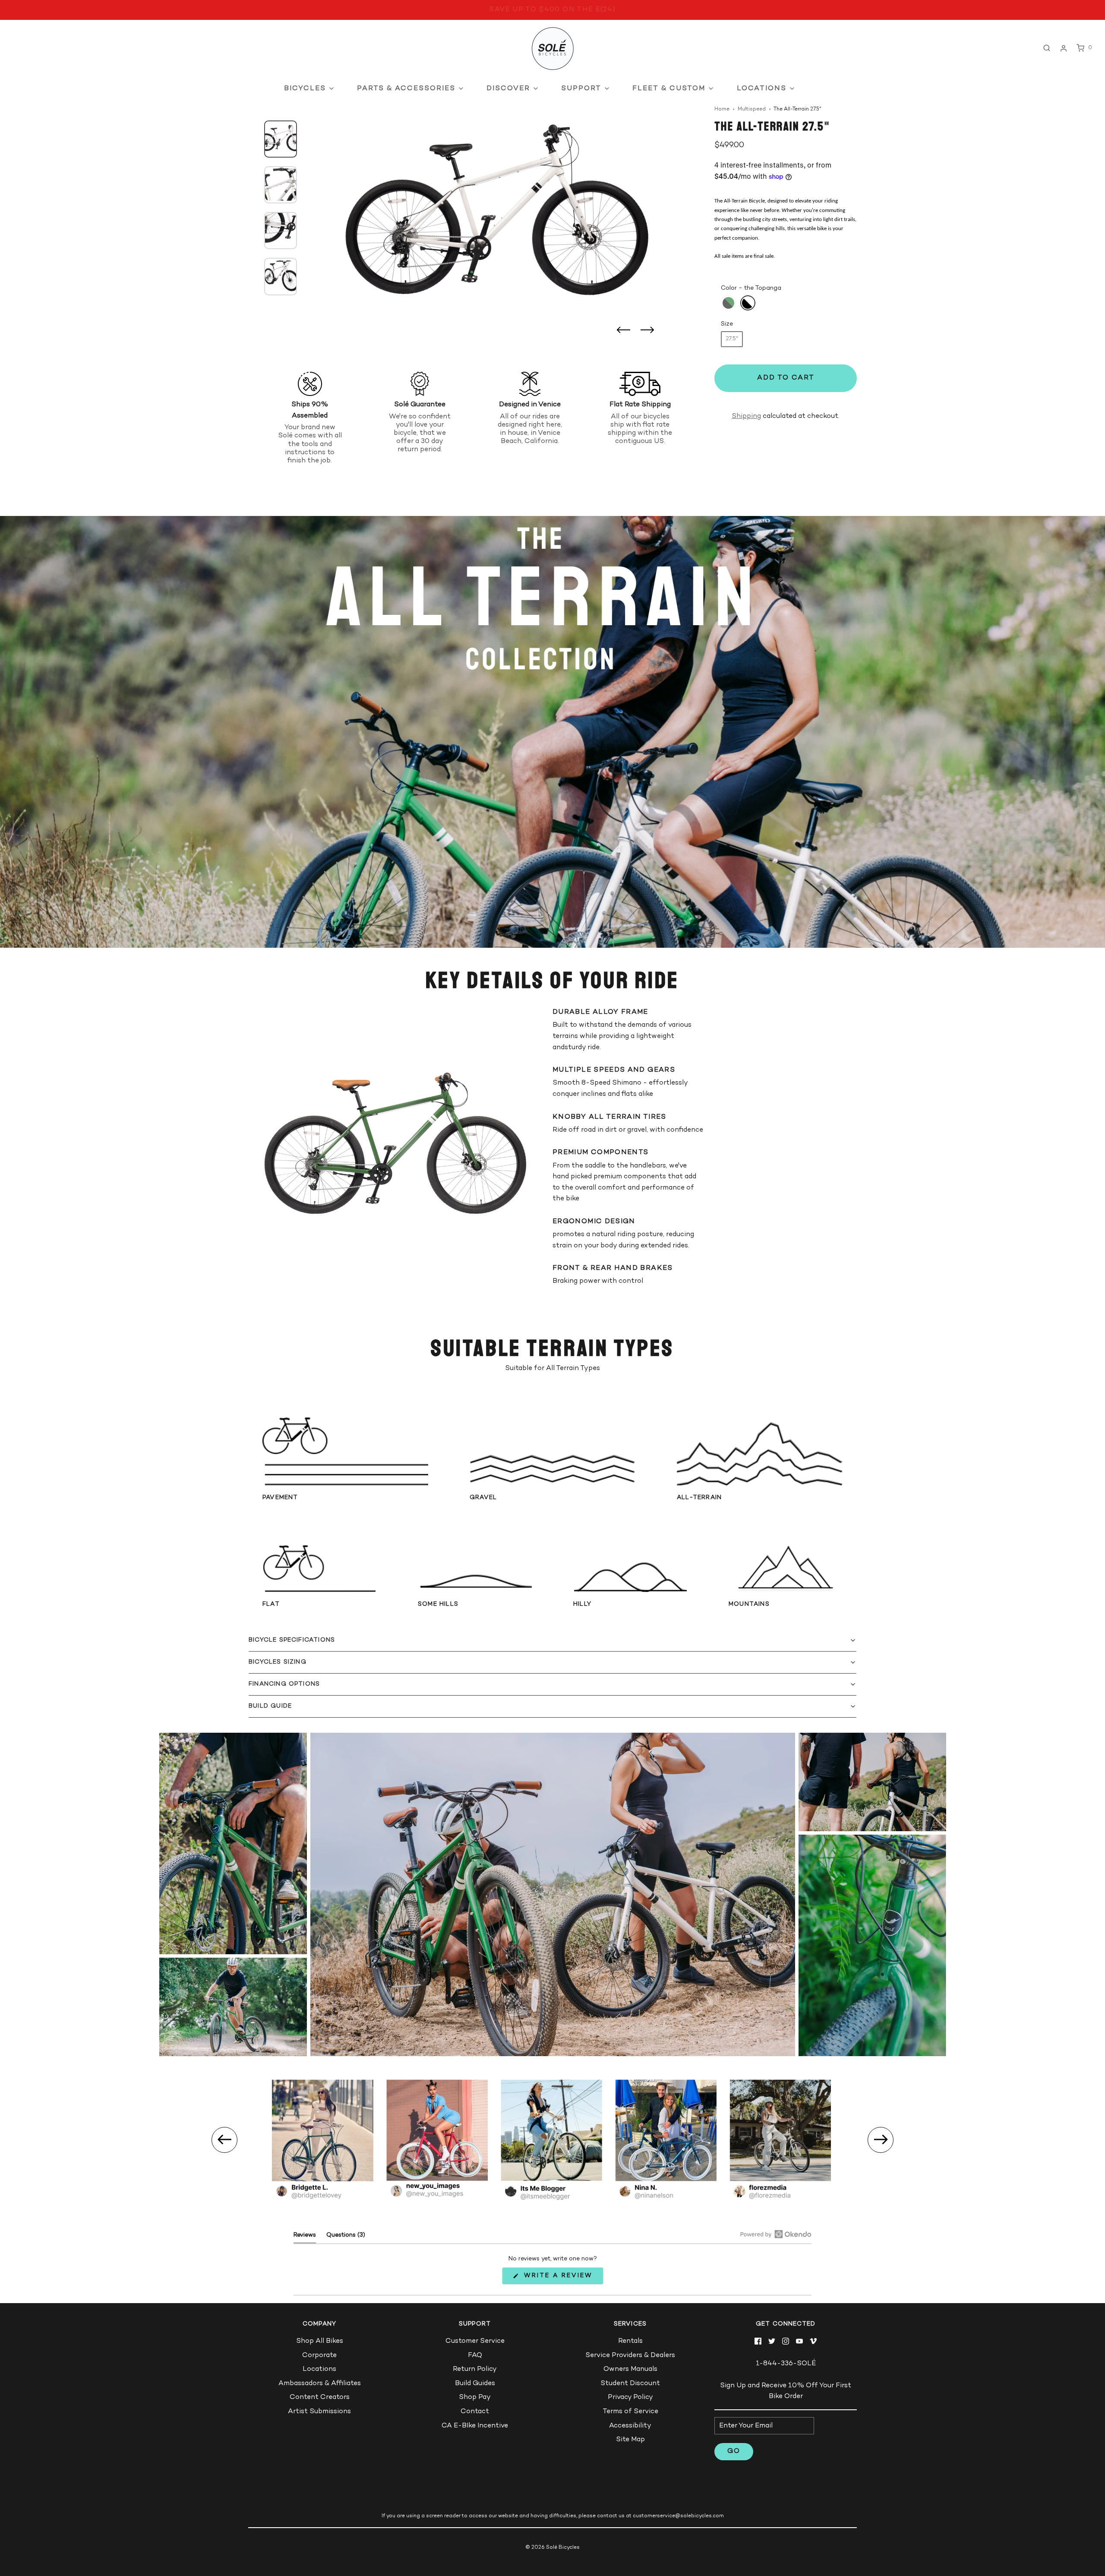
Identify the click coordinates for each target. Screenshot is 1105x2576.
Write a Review (560, 2278)
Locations (319, 2369)
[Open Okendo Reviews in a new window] (776, 2234)
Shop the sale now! (552, 10)
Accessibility (630, 2426)
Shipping (746, 416)
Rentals (630, 2341)
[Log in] (1064, 48)
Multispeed (752, 109)
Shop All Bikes (320, 2341)
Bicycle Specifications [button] (292, 1640)
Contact (475, 2412)
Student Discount (630, 2384)
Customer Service (475, 2341)
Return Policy (475, 2369)
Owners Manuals (630, 2369)
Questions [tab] (346, 2237)
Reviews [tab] (305, 2237)
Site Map (630, 2440)
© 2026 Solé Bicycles (552, 2548)
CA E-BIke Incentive (475, 2426)
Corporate (319, 2356)
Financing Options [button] (284, 1684)
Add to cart (786, 378)
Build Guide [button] (270, 1706)
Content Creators (320, 2397)
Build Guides (475, 2384)
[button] (281, 131)
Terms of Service (630, 2412)
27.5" (732, 339)
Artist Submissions (319, 2412)
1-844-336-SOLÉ (786, 2364)
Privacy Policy (630, 2397)
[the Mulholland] (728, 303)
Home (722, 109)
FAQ (475, 2356)
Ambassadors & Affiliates (320, 2384)
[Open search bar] (1047, 48)
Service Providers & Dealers (630, 2356)
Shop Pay (475, 2397)
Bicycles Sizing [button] (278, 1662)
